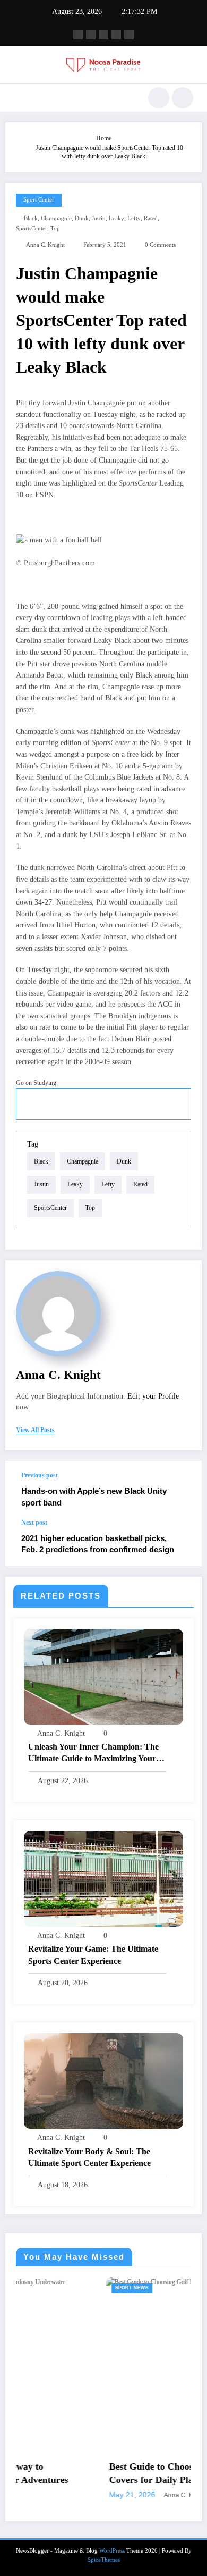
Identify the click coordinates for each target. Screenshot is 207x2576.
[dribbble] (103, 35)
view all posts (35, 1430)
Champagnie (56, 218)
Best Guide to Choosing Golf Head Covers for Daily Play (102, 2473)
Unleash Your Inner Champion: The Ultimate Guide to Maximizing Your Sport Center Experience (93, 1754)
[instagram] (116, 35)
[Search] (159, 98)
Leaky (117, 218)
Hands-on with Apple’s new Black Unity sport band (94, 1496)
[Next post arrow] (183, 1542)
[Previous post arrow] (183, 1490)
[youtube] (129, 35)
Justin (99, 218)
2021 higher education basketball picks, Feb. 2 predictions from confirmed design (98, 1544)
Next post (34, 1523)
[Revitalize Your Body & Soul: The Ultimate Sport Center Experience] (103, 2080)
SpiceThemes (104, 2560)
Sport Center (39, 200)
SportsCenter (32, 228)
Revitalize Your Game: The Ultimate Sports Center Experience (93, 1955)
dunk (82, 218)
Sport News (53, 2288)
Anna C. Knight (45, 245)
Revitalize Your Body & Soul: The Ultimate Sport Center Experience (89, 2157)
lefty (134, 218)
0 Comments (160, 245)
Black (31, 218)
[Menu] (19, 98)
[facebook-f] (78, 35)
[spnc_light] (183, 98)
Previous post (40, 1475)
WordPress (112, 2551)
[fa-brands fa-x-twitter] (91, 35)
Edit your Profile (153, 1396)
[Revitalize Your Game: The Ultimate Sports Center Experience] (103, 1878)
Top (55, 228)
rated (151, 218)
